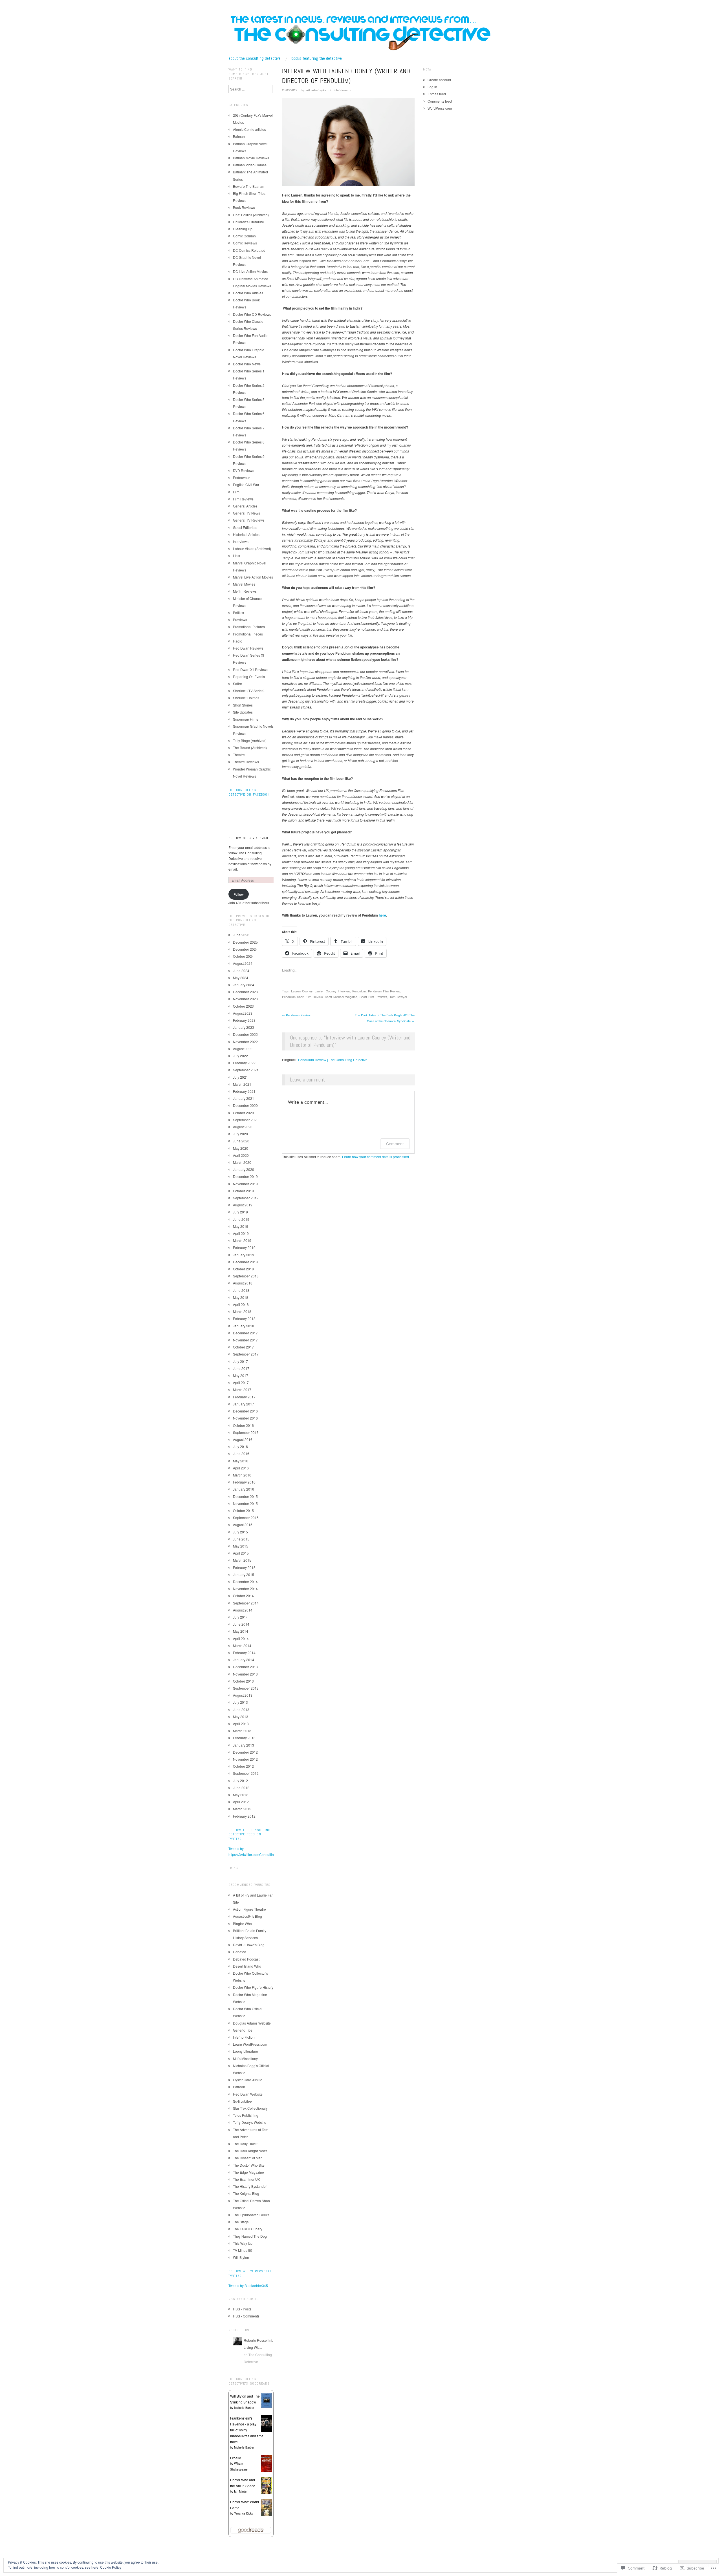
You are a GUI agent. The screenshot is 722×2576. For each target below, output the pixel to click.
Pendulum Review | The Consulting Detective (333, 1060)
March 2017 (242, 1389)
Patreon (239, 2087)
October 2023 (243, 1006)
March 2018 (242, 1311)
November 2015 (245, 1503)
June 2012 (241, 1788)
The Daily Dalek (245, 2144)
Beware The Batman (249, 186)
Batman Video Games (250, 165)
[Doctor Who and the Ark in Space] (266, 2485)
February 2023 (244, 1020)
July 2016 (240, 1446)
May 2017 (241, 1375)
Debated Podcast (246, 1959)
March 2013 (242, 1731)
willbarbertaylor (316, 90)
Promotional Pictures (249, 627)
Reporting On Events (249, 676)
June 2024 (241, 971)
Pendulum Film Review (384, 991)
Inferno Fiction (244, 2037)
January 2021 (244, 1098)
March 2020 (242, 1162)
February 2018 (244, 1318)
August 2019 (243, 1205)
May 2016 (241, 1461)
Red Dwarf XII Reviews (251, 669)
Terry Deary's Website (250, 2122)
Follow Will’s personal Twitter (250, 2273)
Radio (238, 641)
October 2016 (243, 1425)
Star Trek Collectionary (250, 2108)
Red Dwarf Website (248, 2094)
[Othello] (266, 2463)
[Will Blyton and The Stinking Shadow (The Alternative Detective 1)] (266, 2400)
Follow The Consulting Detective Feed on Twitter (249, 1834)
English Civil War (246, 484)
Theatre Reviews (246, 762)
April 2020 (241, 1155)
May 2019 (241, 1226)
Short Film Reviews (373, 997)
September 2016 (246, 1432)
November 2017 (245, 1340)
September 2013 (246, 1688)
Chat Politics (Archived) (251, 215)
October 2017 (243, 1347)
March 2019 (242, 1240)
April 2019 (241, 1233)
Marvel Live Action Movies (253, 577)
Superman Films (246, 719)
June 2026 (241, 935)
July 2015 (240, 1532)
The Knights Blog (246, 2193)
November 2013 (245, 1674)
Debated (240, 1952)
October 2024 (243, 956)
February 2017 (244, 1397)
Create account (439, 80)
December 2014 (245, 1581)
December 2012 (245, 1752)
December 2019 (245, 1176)
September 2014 (246, 1603)
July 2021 (240, 1077)
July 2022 (240, 1056)
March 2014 (242, 1645)
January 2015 (244, 1574)
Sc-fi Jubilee (242, 2101)
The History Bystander (250, 2186)
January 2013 (244, 1745)
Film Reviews (243, 499)
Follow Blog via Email (249, 838)
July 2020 (240, 1134)
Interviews (341, 90)
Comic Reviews (245, 243)
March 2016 (242, 1475)
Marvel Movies (244, 584)
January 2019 (244, 1255)
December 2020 (245, 1105)
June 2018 (241, 1290)
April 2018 (241, 1304)
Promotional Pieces (248, 634)
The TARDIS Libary (248, 2229)
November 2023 (245, 999)
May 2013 (241, 1717)
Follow (239, 894)
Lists (236, 556)
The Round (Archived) (250, 748)
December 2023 (245, 992)
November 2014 (245, 1589)
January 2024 (244, 985)
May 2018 (241, 1297)
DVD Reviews (244, 470)
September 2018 (246, 1276)
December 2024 (245, 949)
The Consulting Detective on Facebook (249, 792)
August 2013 (243, 1695)
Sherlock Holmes (246, 698)
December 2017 (245, 1333)
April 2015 (241, 1553)
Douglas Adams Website (252, 2023)
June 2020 (241, 1141)
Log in (432, 87)
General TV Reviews (249, 520)
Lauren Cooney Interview (332, 991)
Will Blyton (241, 2257)
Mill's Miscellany (245, 2059)
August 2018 (243, 1283)
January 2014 (244, 1660)
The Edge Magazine (248, 2172)
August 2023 (243, 1013)
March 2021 (242, 1084)
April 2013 (241, 1724)
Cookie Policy (111, 2567)
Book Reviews (244, 207)
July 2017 (240, 1361)
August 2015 (243, 1525)
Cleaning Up (243, 229)
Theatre (239, 755)
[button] (348, 142)
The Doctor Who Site (249, 2165)
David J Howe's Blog (249, 1945)
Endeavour (241, 477)
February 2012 (244, 1816)
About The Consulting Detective (255, 58)
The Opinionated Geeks (251, 2215)
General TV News (246, 513)
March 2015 (242, 1560)
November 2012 (245, 1759)
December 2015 (245, 1496)
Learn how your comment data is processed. (376, 1157)
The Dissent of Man (248, 2158)
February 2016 (244, 1482)
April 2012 (241, 1802)
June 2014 (241, 1624)
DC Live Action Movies (250, 271)
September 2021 (246, 1070)
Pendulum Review (296, 1015)
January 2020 (244, 1169)
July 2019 (240, 1212)
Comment (395, 1144)
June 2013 (241, 1709)
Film (236, 492)
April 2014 (241, 1638)
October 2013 (243, 1681)
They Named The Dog (250, 2236)
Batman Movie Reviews (251, 158)
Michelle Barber (244, 2408)
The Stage (241, 2222)
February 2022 (244, 1063)
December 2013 (245, 1667)
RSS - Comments (246, 2316)
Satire (237, 684)
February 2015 (244, 1567)
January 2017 (244, 1404)
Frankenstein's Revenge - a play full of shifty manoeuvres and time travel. (247, 2430)
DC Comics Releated (249, 250)
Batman (239, 136)
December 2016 (245, 1411)
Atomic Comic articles (249, 129)
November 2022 (245, 1042)
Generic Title (243, 2030)
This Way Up (243, 2243)
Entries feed (437, 94)
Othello (236, 2458)
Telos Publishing (246, 2115)
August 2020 (243, 1127)
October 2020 (243, 1113)
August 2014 (243, 1610)
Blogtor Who (242, 1923)
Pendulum (359, 991)
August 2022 (243, 1049)
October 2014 (243, 1596)
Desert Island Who (247, 1966)
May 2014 (241, 1631)
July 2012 (240, 1781)
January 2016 (244, 1489)
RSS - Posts (242, 2309)
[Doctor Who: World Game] (266, 2507)
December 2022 (245, 1034)
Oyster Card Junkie (248, 2080)
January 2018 (244, 1326)
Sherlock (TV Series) (249, 691)
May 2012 (241, 1795)
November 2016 (245, 1418)
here (382, 915)
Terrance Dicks (244, 2513)
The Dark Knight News (250, 2151)
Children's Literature (248, 222)
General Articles (245, 506)
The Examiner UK (246, 2179)
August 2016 (243, 1439)
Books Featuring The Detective (317, 58)
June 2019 (241, 1219)
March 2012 (242, 1809)
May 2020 (241, 1148)
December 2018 (245, 1262)
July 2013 (240, 1702)
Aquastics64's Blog (247, 1916)
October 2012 (243, 1766)
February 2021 (244, 1091)
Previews (240, 620)
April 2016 (241, 1468)
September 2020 (246, 1120)
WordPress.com (440, 108)
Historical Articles (246, 534)
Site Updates (243, 712)
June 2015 (241, 1539)
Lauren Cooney (302, 991)
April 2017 (241, 1382)
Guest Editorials (245, 527)
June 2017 (241, 1368)
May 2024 (241, 978)
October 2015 (243, 1510)
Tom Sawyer (398, 997)
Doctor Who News (247, 364)
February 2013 (244, 1738)
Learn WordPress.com (250, 2044)
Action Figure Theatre (249, 1909)
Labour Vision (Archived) (252, 548)
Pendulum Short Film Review (302, 997)
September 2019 (246, 1198)
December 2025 (245, 942)
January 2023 (244, 1027)
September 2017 (246, 1354)
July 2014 (240, 1617)
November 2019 (245, 1184)
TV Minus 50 (243, 2250)
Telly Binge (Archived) (250, 740)
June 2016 (241, 1453)
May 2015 (241, 1546)
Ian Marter (241, 2491)
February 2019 (244, 1247)
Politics (238, 612)
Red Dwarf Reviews (248, 648)
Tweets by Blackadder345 (248, 2285)
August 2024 (243, 963)
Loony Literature (246, 2051)
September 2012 (246, 1773)
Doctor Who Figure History (253, 1987)
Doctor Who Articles (248, 293)
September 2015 (246, 1517)
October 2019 (243, 1191)
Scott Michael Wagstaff (341, 997)
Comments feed (440, 101)
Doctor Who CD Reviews (252, 314)
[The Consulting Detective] (361, 33)
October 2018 (243, 1269)
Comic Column (244, 236)
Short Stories (243, 705)
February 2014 (244, 1653)
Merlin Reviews (245, 591)
